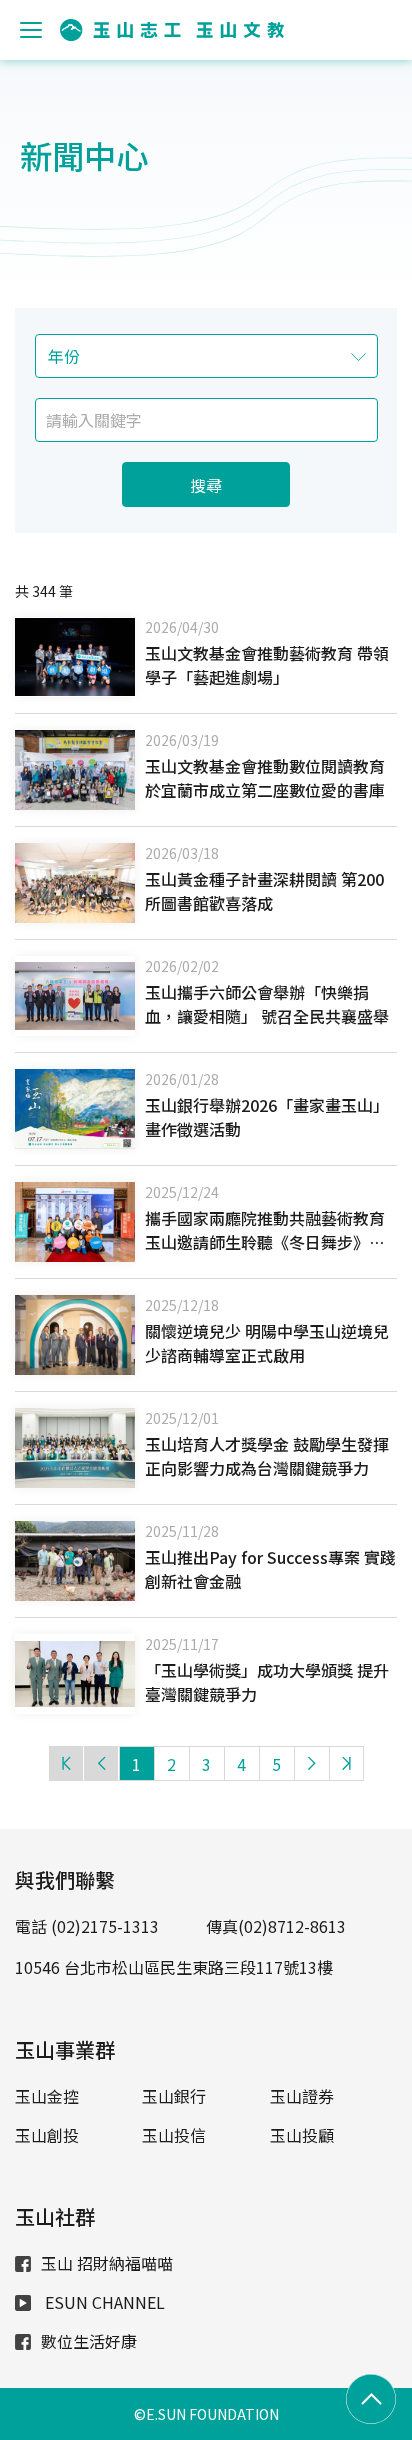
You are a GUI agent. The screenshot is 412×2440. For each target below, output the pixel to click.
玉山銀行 (174, 2096)
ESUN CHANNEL (103, 2302)
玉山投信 (174, 2135)
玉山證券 (302, 2096)
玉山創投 (47, 2135)
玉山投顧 (302, 2135)
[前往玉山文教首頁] (172, 30)
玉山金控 (47, 2096)
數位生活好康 (89, 2341)
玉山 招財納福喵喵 (107, 2263)
